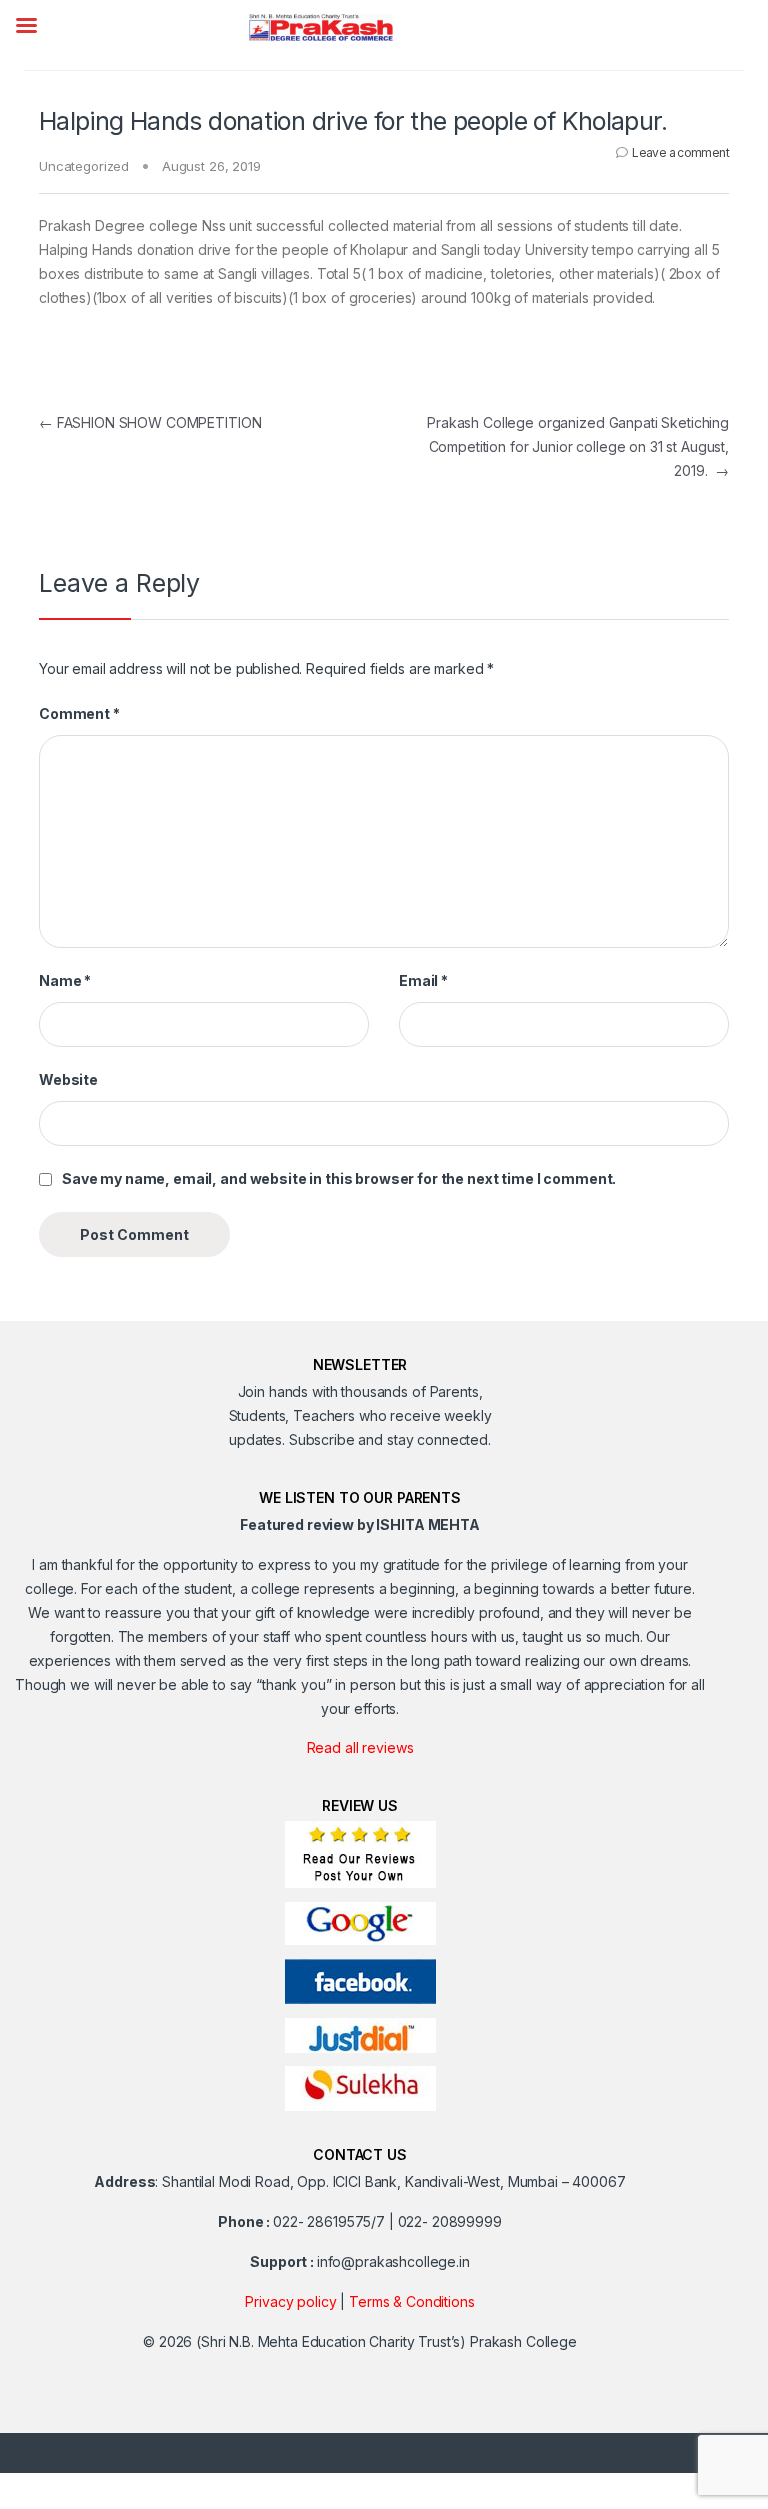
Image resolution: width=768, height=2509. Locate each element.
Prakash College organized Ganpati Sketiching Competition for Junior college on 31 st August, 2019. (578, 446)
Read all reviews (360, 1747)
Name (65, 980)
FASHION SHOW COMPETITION (150, 422)
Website (68, 1079)
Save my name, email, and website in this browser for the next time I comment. (339, 1178)
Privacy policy (290, 2301)
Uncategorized (84, 166)
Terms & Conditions (411, 2301)
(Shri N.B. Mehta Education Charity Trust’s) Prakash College (386, 2341)
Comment (79, 713)
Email (423, 980)
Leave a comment (680, 152)
